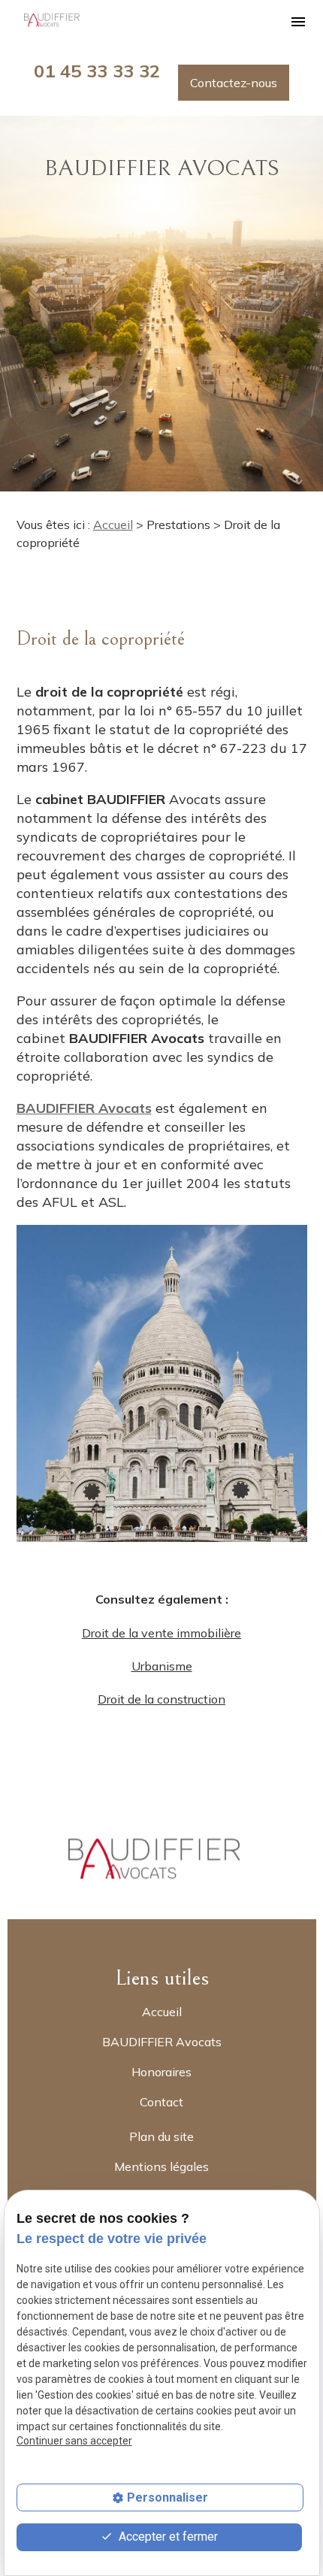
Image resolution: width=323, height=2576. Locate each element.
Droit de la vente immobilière (161, 1633)
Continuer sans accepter (74, 2441)
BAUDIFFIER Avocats (162, 2042)
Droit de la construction (161, 1699)
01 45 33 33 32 (97, 71)
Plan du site (161, 2136)
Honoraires (161, 2072)
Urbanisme (162, 1666)
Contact (161, 2102)
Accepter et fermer (167, 2537)
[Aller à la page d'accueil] (54, 21)
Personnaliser (168, 2497)
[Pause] (8, 515)
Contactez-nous (234, 83)
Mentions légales (161, 2166)
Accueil (113, 525)
